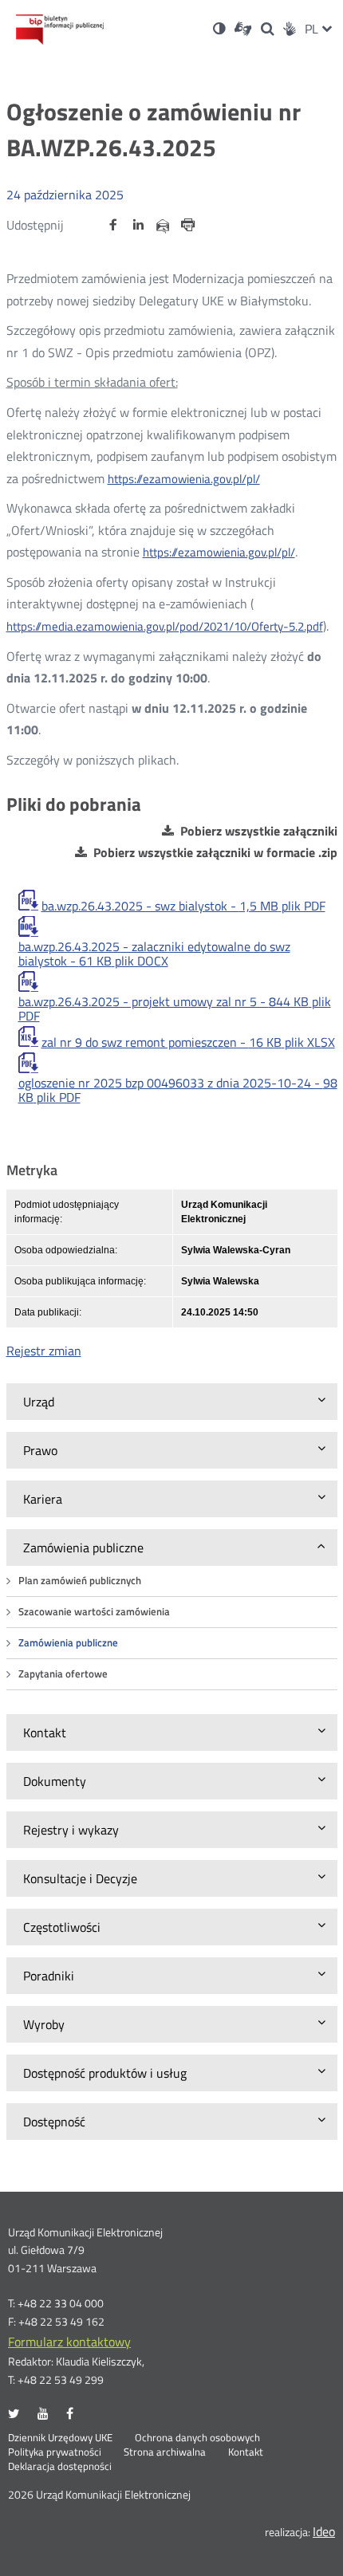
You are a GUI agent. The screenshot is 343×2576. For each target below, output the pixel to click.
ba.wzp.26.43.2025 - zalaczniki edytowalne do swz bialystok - (154, 954)
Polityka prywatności (55, 2452)
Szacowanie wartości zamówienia (94, 1612)
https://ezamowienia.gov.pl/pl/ (184, 479)
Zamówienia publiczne (68, 1643)
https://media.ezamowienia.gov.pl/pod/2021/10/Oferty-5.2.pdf (165, 626)
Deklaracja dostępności (60, 2467)
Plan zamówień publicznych (80, 1581)
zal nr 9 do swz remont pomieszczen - (188, 1042)
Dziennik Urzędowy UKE (60, 2438)
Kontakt (246, 2452)
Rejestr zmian (44, 1351)
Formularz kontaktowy (69, 2342)
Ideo (324, 2531)
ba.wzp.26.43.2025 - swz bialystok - (183, 906)
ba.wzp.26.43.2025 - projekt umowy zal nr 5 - (175, 1009)
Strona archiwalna (165, 2452)
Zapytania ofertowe (63, 1674)
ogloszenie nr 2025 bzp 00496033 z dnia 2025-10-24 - (178, 1090)
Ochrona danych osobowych (197, 2438)
